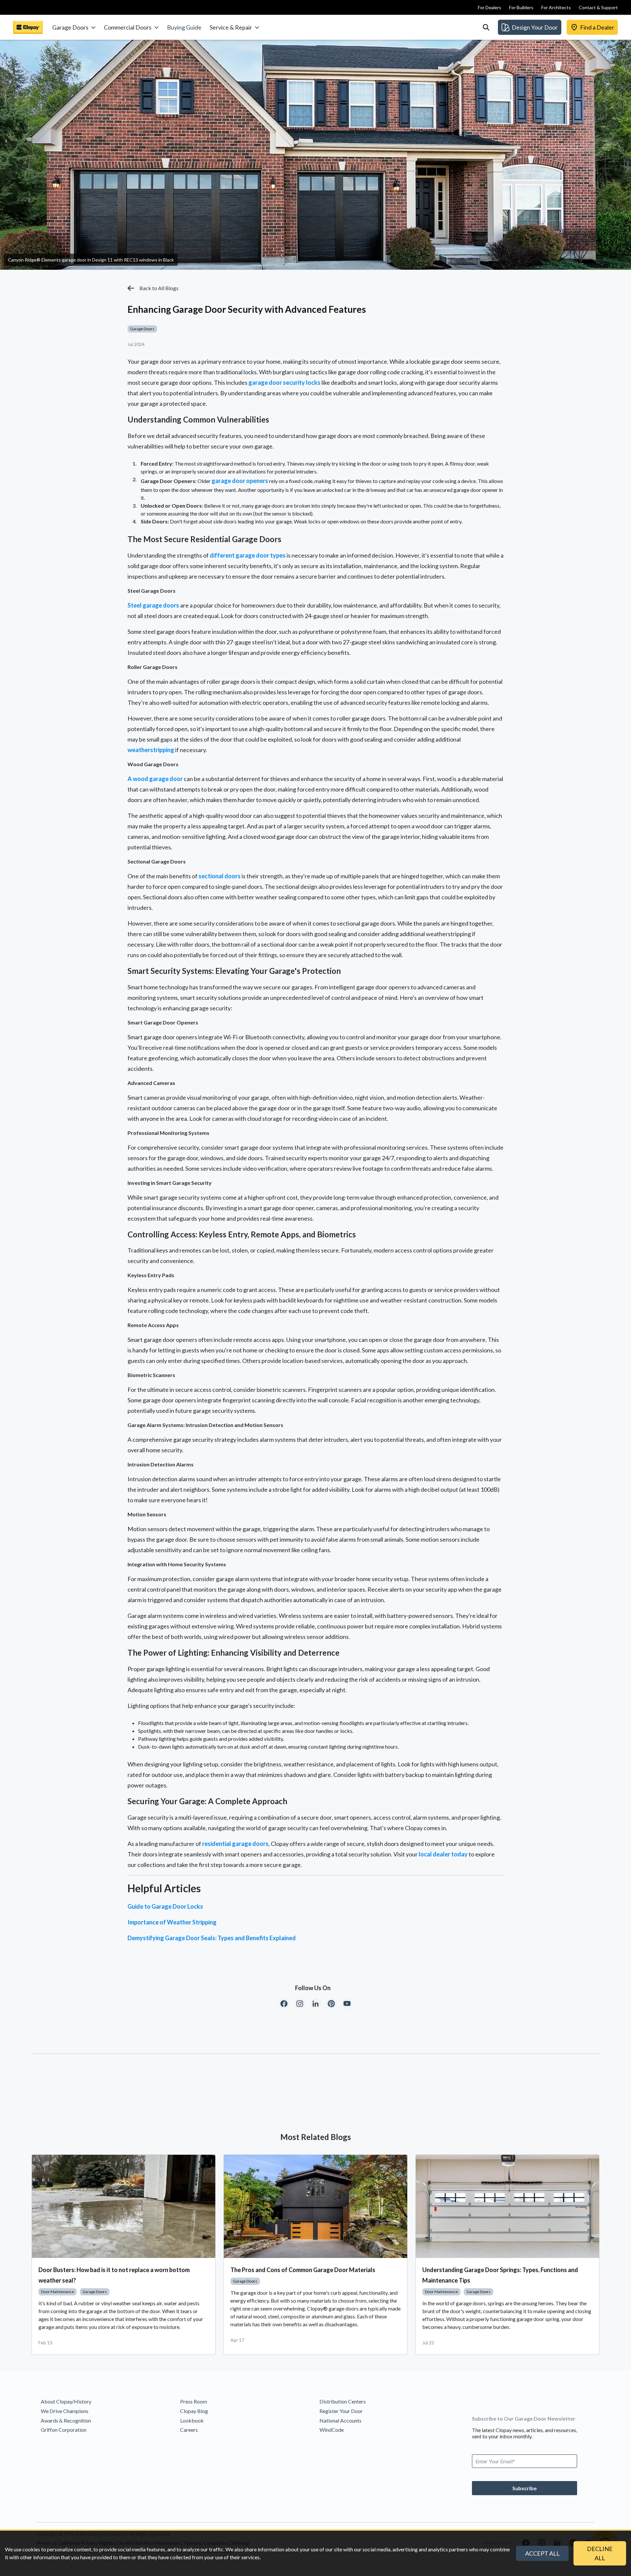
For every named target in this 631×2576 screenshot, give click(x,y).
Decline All (600, 2553)
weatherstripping (151, 750)
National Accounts (340, 2420)
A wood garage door (155, 779)
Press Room (194, 2401)
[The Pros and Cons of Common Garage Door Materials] (315, 2206)
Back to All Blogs (159, 288)
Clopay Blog (194, 2411)
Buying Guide (184, 27)
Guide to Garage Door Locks (165, 1906)
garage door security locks (284, 382)
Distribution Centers (343, 2401)
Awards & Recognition (66, 2420)
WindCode (332, 2430)
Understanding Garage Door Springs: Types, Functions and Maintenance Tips (500, 2275)
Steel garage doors (153, 605)
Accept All (542, 2553)
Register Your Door (341, 2411)
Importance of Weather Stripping (172, 1922)
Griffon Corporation (64, 2430)
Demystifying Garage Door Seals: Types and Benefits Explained (212, 1938)
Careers (189, 2430)
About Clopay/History (66, 2401)
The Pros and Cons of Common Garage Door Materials (303, 2270)
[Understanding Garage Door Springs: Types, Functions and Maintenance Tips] (507, 2206)
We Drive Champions (65, 2411)
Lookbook (192, 2420)
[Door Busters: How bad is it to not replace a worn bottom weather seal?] (124, 2206)
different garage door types (248, 555)
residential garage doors (235, 1844)
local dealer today (443, 1854)
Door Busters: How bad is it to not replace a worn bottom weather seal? (114, 2275)
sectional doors (220, 876)
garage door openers (240, 481)
